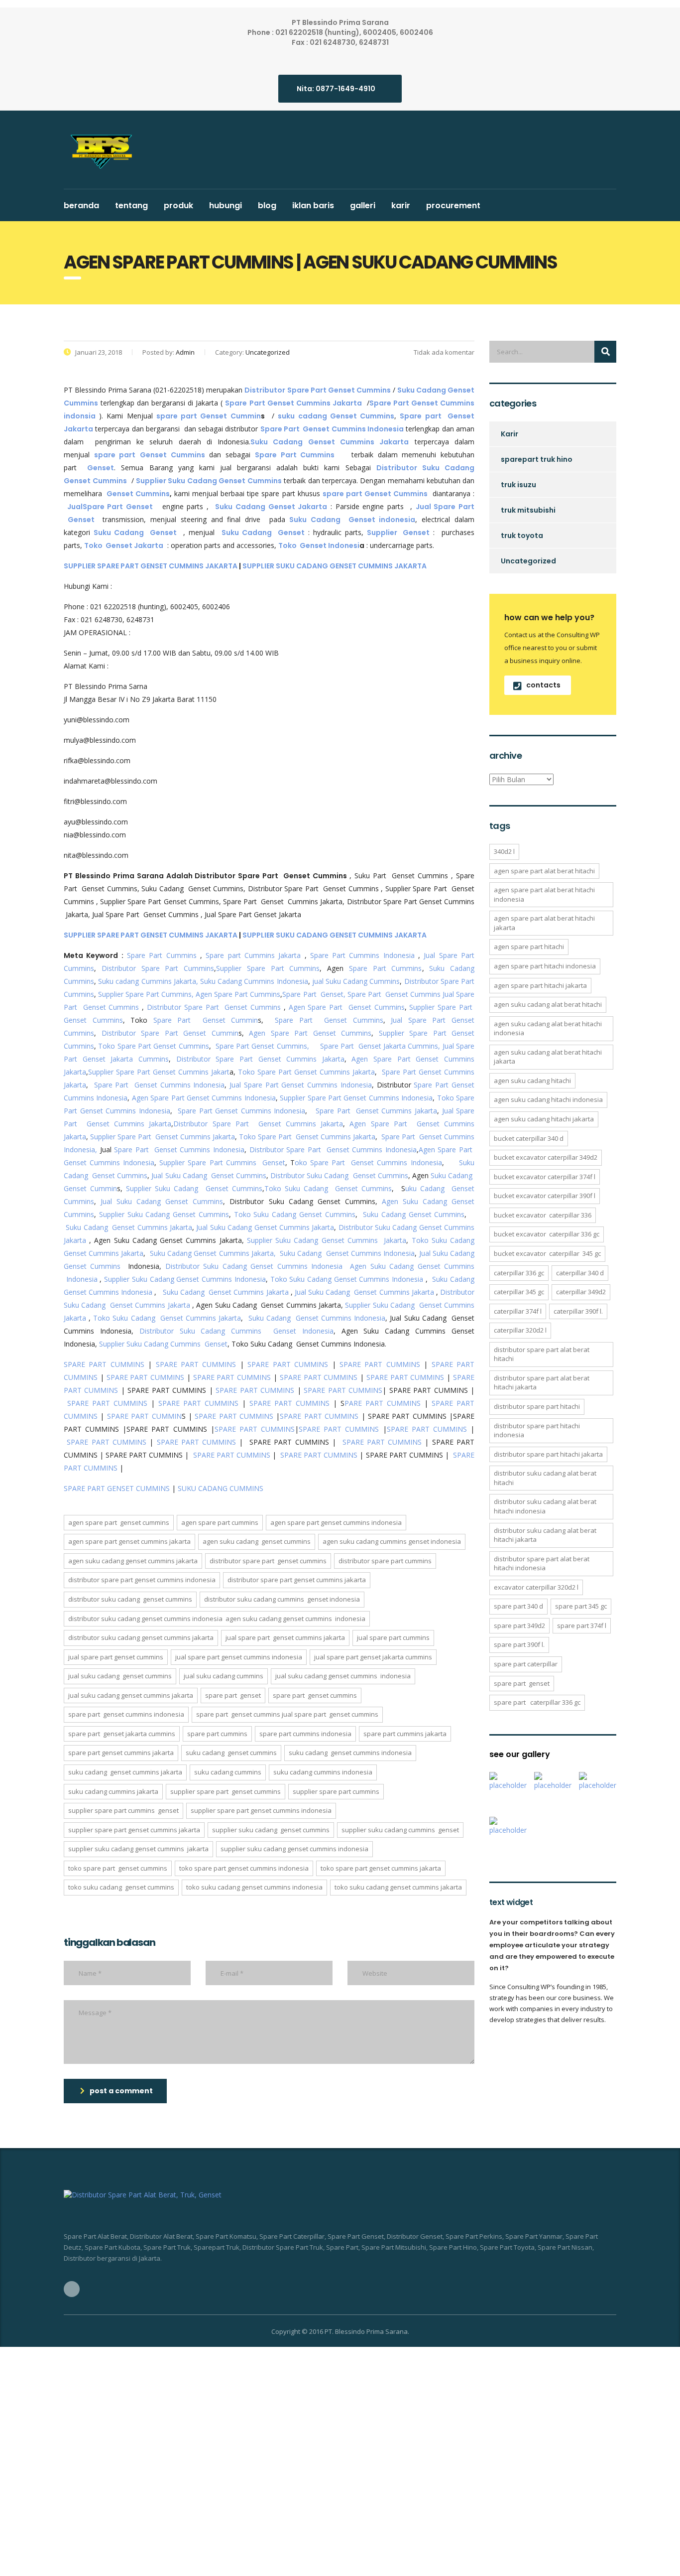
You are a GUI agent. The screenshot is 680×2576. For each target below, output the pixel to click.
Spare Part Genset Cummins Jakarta (376, 1111)
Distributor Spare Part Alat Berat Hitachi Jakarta (542, 1383)
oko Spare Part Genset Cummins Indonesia (368, 1162)
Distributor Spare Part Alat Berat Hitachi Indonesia (542, 1563)
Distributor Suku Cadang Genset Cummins (339, 1175)
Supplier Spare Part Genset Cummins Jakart (159, 1072)
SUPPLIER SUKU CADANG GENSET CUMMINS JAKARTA (335, 566)
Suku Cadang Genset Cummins (414, 1214)
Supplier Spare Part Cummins (268, 968)
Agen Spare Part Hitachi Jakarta (540, 985)
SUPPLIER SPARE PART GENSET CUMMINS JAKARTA (151, 566)
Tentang (131, 205)
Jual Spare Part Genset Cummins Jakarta (285, 1637)
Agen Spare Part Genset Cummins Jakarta (129, 1541)
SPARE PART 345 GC (581, 1606)
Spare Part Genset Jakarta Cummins (122, 1734)
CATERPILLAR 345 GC (519, 1292)
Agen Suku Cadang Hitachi (532, 1081)
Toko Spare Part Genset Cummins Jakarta (306, 1072)
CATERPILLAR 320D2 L (520, 1330)
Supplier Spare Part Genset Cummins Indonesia (356, 1098)
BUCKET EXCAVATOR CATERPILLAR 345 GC (547, 1253)
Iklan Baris (313, 205)
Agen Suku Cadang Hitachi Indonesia (548, 1099)
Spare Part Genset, (314, 994)
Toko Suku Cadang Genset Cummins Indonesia (347, 1279)
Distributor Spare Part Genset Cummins (214, 1007)
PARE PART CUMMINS (383, 1403)
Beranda (81, 205)
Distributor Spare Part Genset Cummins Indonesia (333, 1150)
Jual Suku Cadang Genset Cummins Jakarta (265, 1227)
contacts (543, 685)
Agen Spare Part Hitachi (529, 947)
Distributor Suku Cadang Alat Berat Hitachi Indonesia (545, 1506)
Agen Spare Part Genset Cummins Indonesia (204, 1098)
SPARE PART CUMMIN (144, 1416)
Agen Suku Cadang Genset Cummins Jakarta (133, 1561)
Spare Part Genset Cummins (394, 994)
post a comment (121, 2091)
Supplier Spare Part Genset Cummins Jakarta (163, 1137)
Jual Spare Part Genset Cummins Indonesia (301, 1085)
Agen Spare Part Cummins (238, 994)
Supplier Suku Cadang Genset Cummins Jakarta (327, 1240)
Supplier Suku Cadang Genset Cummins (194, 1188)
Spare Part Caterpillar (526, 1664)
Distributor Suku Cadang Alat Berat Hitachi (545, 1478)
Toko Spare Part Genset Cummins (153, 1046)
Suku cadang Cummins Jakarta (113, 1791)
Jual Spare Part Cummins (393, 1637)
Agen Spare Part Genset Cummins (347, 1007)
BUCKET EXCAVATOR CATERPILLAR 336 (543, 1215)
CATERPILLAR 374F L (518, 1311)
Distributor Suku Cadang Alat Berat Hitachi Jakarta (545, 1535)
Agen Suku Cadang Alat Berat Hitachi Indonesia (548, 1028)
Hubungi (226, 205)
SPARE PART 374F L (582, 1626)
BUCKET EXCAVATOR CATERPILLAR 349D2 (546, 1157)
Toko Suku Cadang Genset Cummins (328, 1188)
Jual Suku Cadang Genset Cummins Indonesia (343, 1676)
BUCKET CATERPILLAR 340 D (529, 1138)
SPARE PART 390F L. (519, 1644)
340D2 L (504, 851)
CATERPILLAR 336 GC (519, 1273)
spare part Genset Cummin (209, 416)
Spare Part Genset (233, 1695)
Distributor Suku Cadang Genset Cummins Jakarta (141, 1637)
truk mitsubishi (528, 510)
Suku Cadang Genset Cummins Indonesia (347, 1253)
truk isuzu (518, 485)
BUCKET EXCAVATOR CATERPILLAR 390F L (545, 1196)
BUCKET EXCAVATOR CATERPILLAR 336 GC (547, 1234)
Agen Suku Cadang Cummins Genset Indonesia (392, 1541)
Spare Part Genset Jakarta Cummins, (380, 1046)
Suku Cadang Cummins (228, 1772)
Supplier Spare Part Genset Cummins (226, 1791)
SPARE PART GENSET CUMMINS (117, 1488)
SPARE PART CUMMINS (104, 1364)
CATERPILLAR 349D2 (581, 1292)
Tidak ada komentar (443, 352)
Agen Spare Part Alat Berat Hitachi (544, 871)
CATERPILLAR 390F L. (578, 1311)
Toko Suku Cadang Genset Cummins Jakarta (167, 1318)
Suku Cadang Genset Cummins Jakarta (129, 1227)
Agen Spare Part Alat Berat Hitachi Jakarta (544, 923)
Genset (101, 468)
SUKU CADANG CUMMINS (221, 1488)
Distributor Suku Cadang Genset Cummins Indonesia (254, 1266)
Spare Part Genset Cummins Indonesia (160, 1085)
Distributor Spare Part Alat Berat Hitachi (542, 1354)
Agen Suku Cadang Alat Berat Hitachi (548, 1004)
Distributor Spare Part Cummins (158, 968)
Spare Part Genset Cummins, (262, 1046)
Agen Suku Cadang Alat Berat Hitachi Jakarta (548, 1057)
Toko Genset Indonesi (319, 545)
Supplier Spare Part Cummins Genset (222, 1162)
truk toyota (522, 536)
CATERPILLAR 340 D (580, 1273)
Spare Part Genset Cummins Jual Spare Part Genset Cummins (287, 1714)
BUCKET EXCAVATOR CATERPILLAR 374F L (545, 1177)
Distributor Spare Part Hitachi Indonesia (537, 1430)
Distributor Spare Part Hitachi (537, 1406)
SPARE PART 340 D (518, 1606)
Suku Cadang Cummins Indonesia (254, 981)
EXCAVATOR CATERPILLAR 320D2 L (536, 1587)
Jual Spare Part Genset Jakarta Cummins (373, 1657)
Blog (267, 205)
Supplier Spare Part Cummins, (145, 994)
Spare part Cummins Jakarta (253, 955)
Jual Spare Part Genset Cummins (116, 1657)
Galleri (363, 205)
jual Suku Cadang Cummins (356, 981)
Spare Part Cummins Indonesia (362, 955)
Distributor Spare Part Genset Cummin (170, 1033)
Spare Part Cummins (162, 955)
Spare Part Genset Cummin (206, 1020)
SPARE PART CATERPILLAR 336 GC (537, 1702)
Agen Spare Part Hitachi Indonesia (545, 966)
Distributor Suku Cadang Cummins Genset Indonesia (236, 1331)
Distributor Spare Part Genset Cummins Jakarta (260, 1059)
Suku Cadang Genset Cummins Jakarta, (213, 1253)
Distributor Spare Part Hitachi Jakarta (548, 1454)
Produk (178, 205)
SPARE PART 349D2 (519, 1626)
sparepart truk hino (537, 459)
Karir (401, 205)
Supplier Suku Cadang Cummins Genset (162, 1344)
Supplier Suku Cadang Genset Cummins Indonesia (185, 1279)
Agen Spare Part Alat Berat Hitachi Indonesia (544, 894)
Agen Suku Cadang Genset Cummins (257, 1541)
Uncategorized (528, 561)
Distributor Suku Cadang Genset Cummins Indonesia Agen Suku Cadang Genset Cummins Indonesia (217, 1619)
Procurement (453, 205)
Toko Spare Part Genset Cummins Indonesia (244, 1868)
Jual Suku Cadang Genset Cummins (209, 1175)
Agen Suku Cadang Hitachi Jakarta (544, 1119)
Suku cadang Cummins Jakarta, (148, 981)
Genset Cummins (138, 494)
